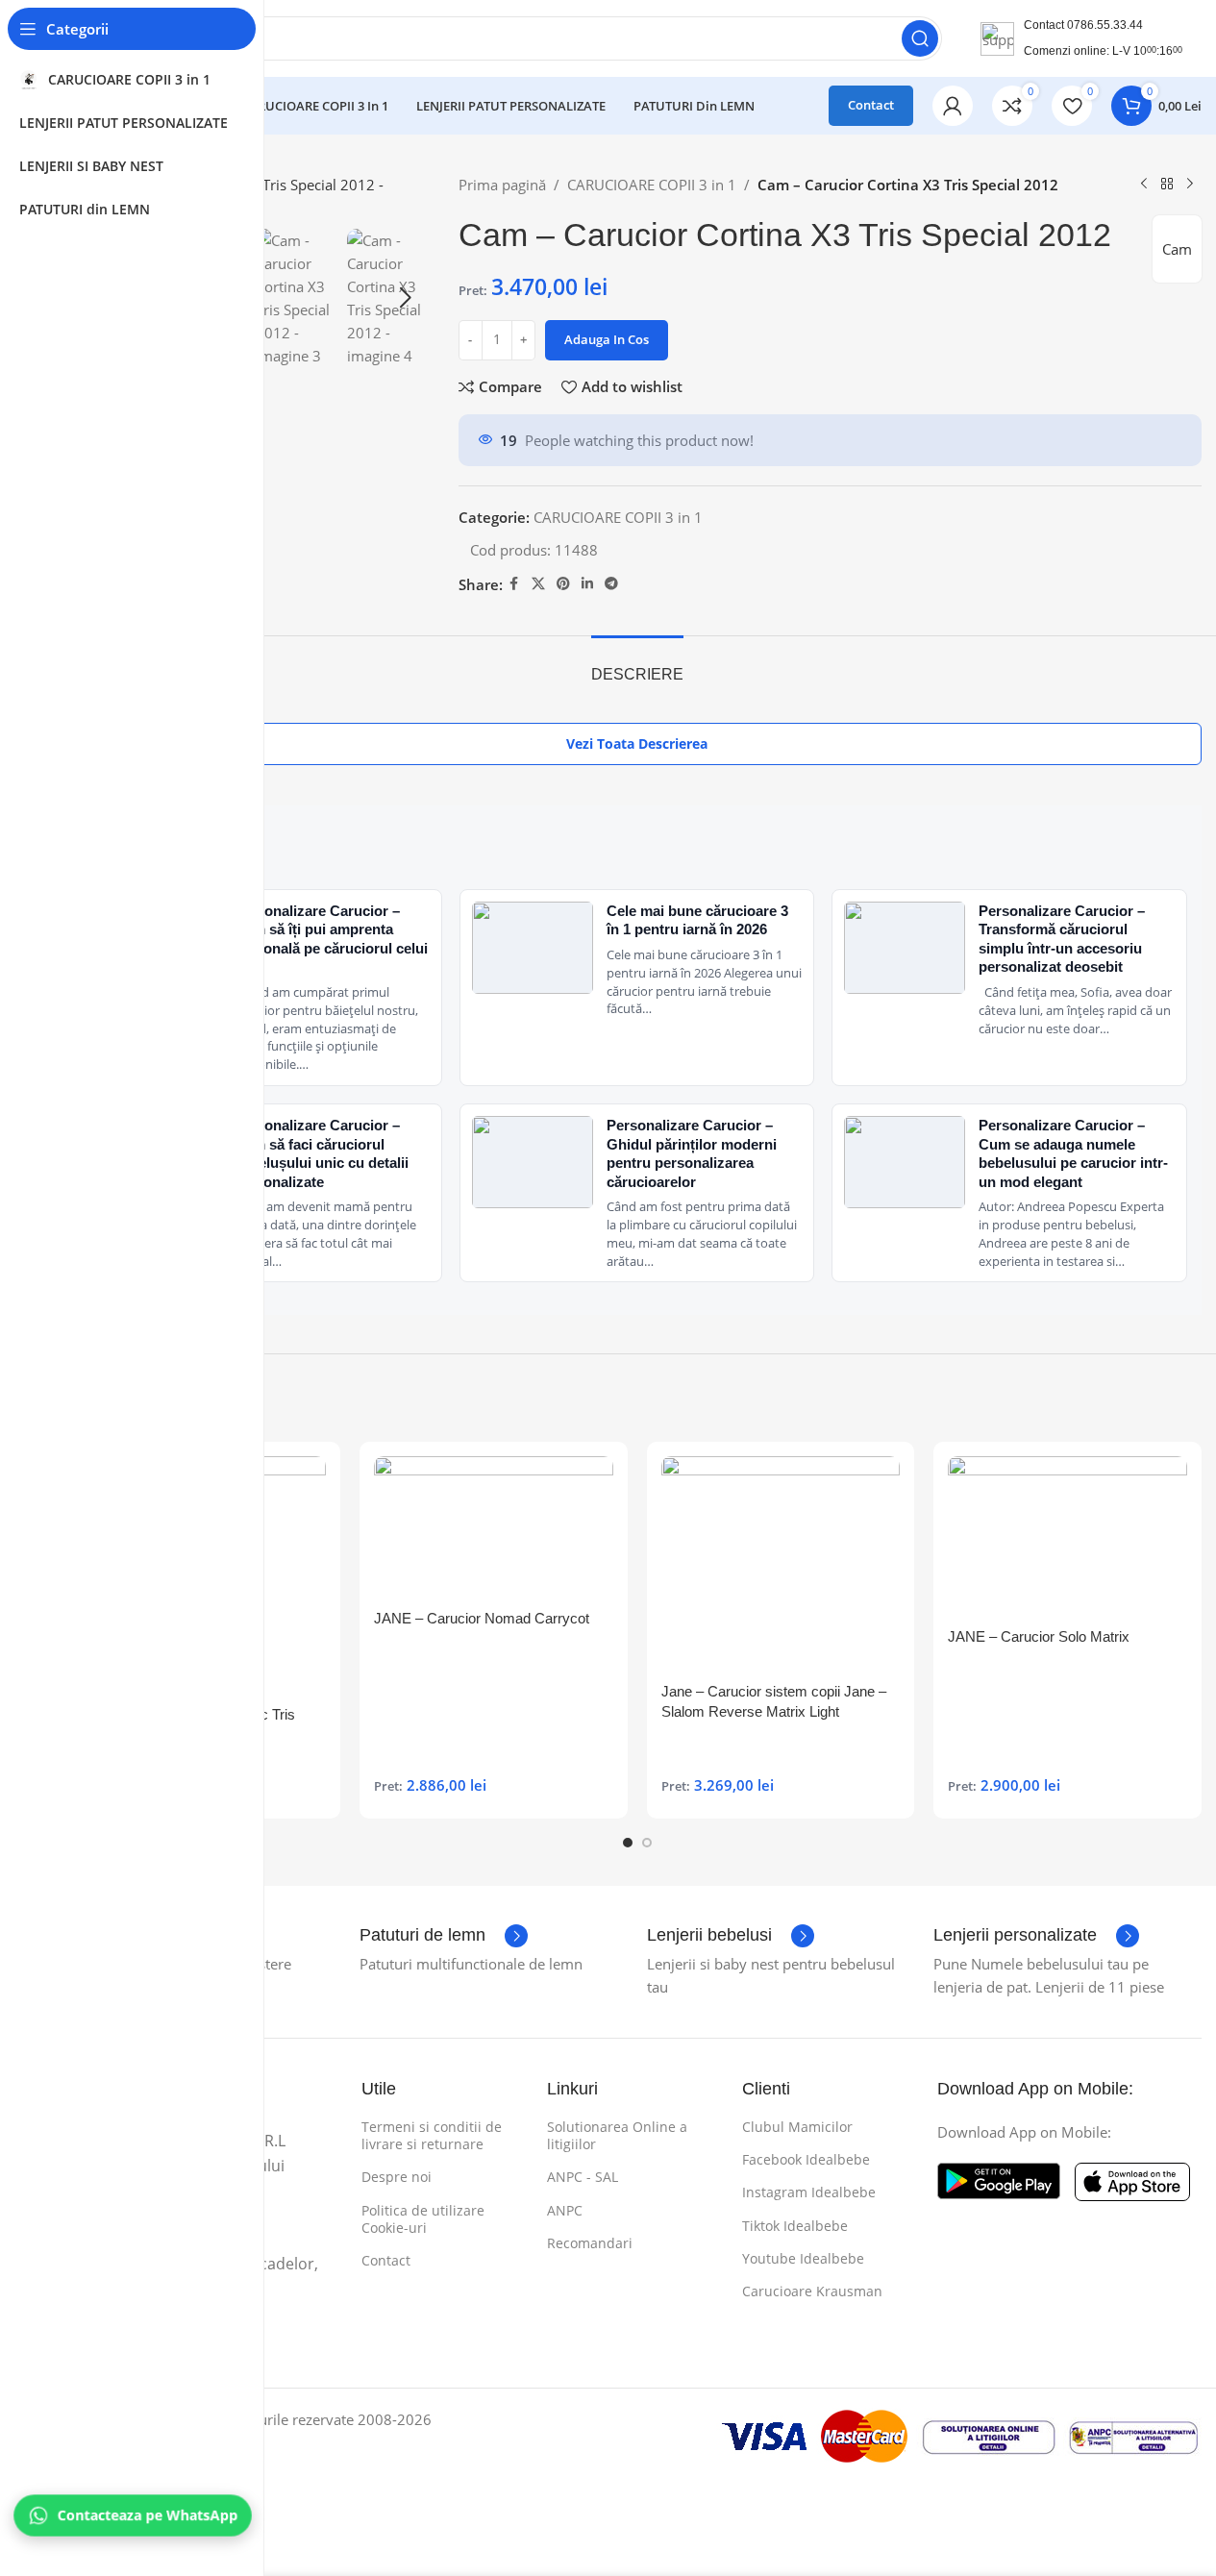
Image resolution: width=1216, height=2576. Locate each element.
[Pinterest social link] (563, 584)
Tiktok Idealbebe (795, 2226)
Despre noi (397, 2177)
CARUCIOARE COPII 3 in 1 (652, 185)
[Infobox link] (444, 1936)
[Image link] (999, 2179)
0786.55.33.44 (1105, 25)
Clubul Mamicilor (797, 2127)
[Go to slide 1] (628, 1843)
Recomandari (590, 2243)
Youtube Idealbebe (803, 2258)
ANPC (565, 2210)
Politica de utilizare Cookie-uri (423, 2219)
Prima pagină (502, 185)
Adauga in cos (607, 339)
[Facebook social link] (514, 584)
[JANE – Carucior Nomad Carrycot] (494, 1528)
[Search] (920, 38)
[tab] (637, 665)
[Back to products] (1167, 185)
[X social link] (538, 584)
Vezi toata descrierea (637, 743)
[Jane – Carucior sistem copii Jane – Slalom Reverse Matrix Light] (781, 1564)
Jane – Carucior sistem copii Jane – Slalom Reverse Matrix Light (774, 1701)
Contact (871, 105)
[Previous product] (1144, 185)
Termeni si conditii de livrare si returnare (432, 2135)
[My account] (953, 106)
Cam (1177, 249)
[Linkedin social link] (587, 584)
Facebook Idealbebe (806, 2159)
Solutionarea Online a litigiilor (617, 2135)
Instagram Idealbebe (809, 2192)
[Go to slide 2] (647, 1843)
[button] (406, 298)
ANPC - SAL (583, 2177)
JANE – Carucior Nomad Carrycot (482, 1618)
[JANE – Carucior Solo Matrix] (1067, 1536)
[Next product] (1190, 185)
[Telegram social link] (611, 584)
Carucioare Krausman (812, 2291)
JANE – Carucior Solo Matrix (1039, 1636)
